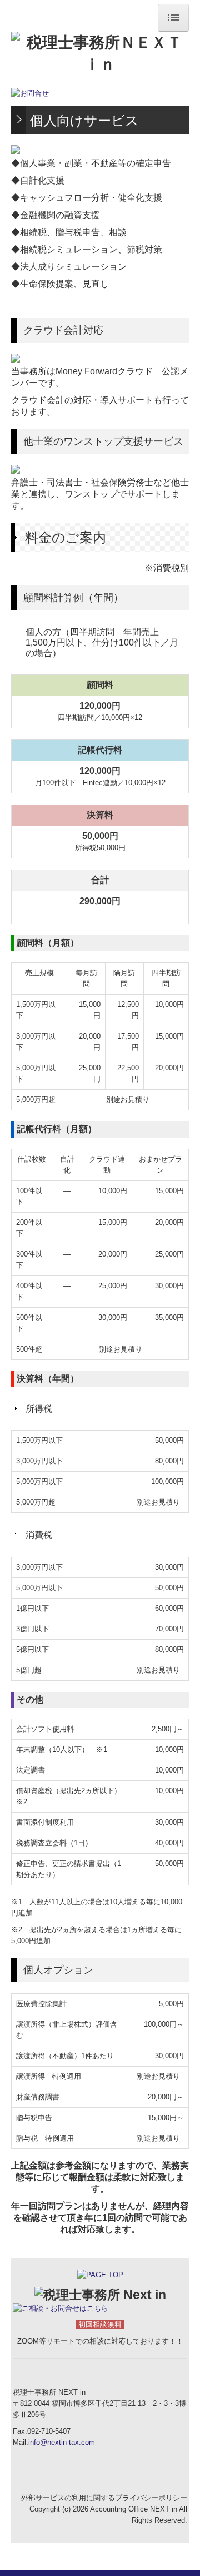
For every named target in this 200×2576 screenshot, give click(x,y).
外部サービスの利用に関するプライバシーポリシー (104, 2498)
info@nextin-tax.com (62, 2442)
